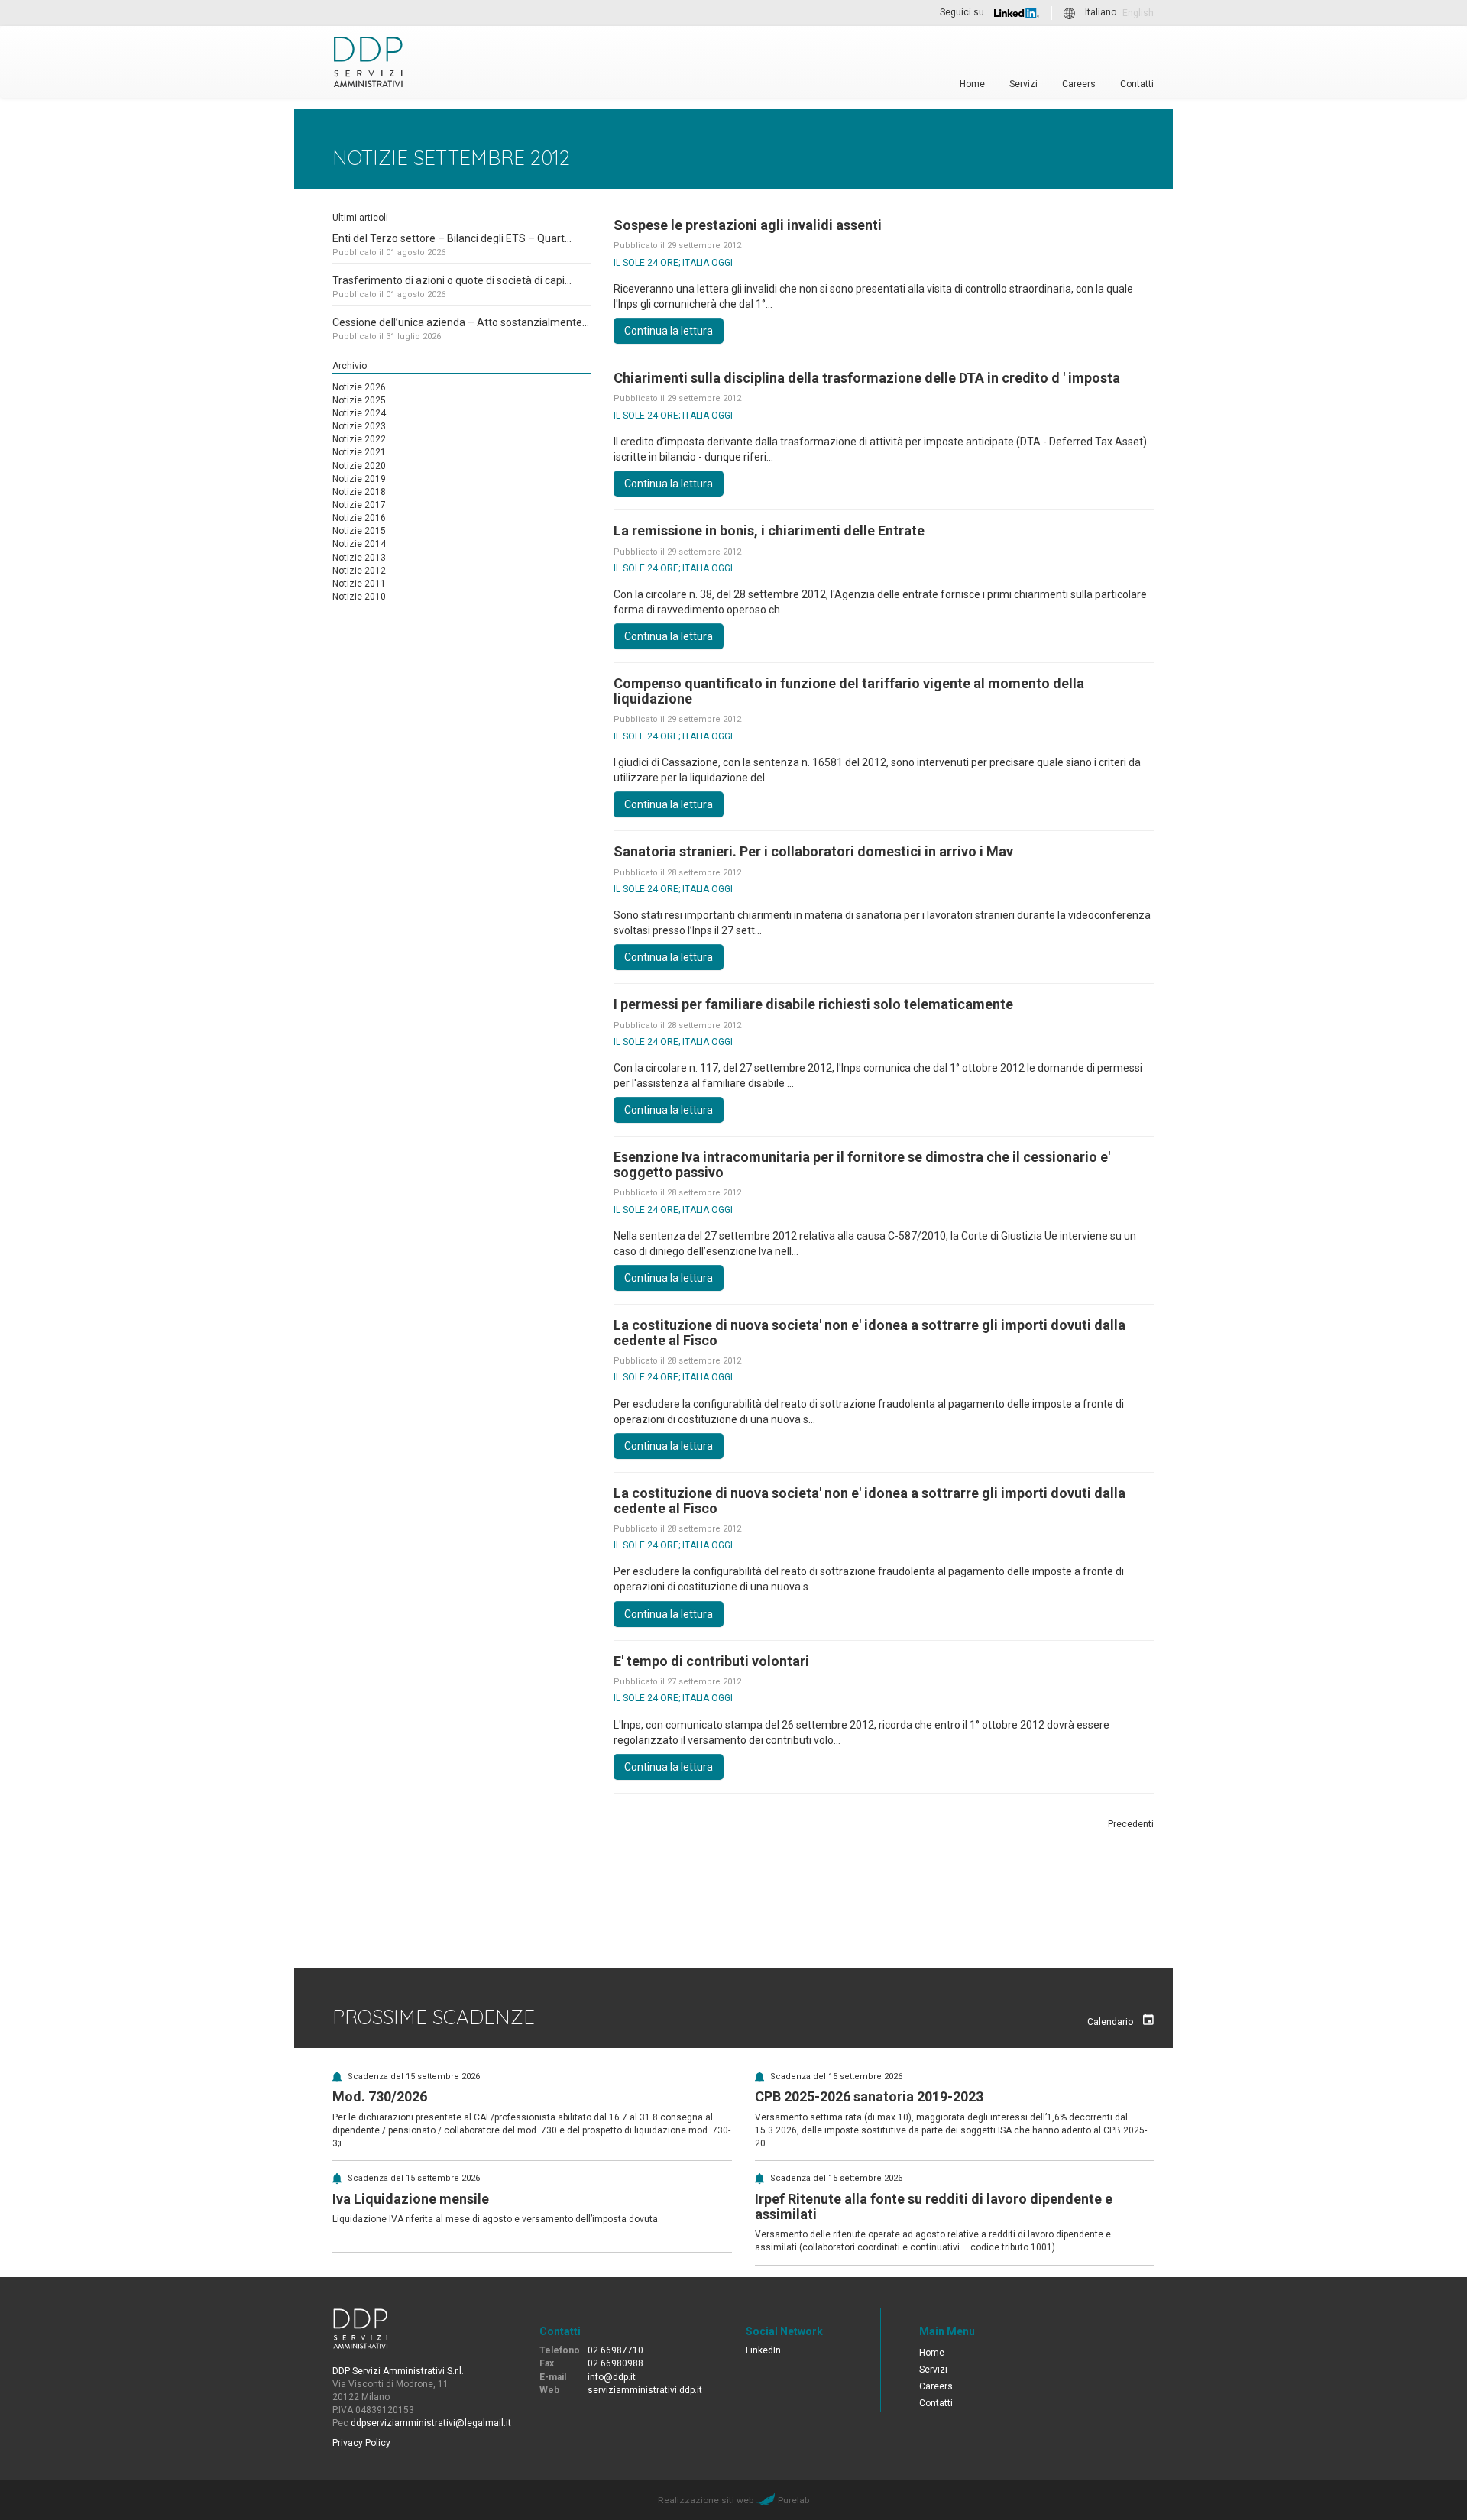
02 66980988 (615, 2363)
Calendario (1111, 2022)
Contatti (1137, 84)
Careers (1079, 84)
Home (972, 84)
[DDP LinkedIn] (1017, 13)
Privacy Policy (361, 2443)
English (1138, 13)
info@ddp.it (612, 2377)
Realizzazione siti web (706, 2500)
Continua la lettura (669, 331)
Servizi (1023, 84)
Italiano (1101, 13)
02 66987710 (615, 2350)
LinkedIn (763, 2350)
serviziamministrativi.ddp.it (645, 2390)
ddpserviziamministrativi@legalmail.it (431, 2423)
